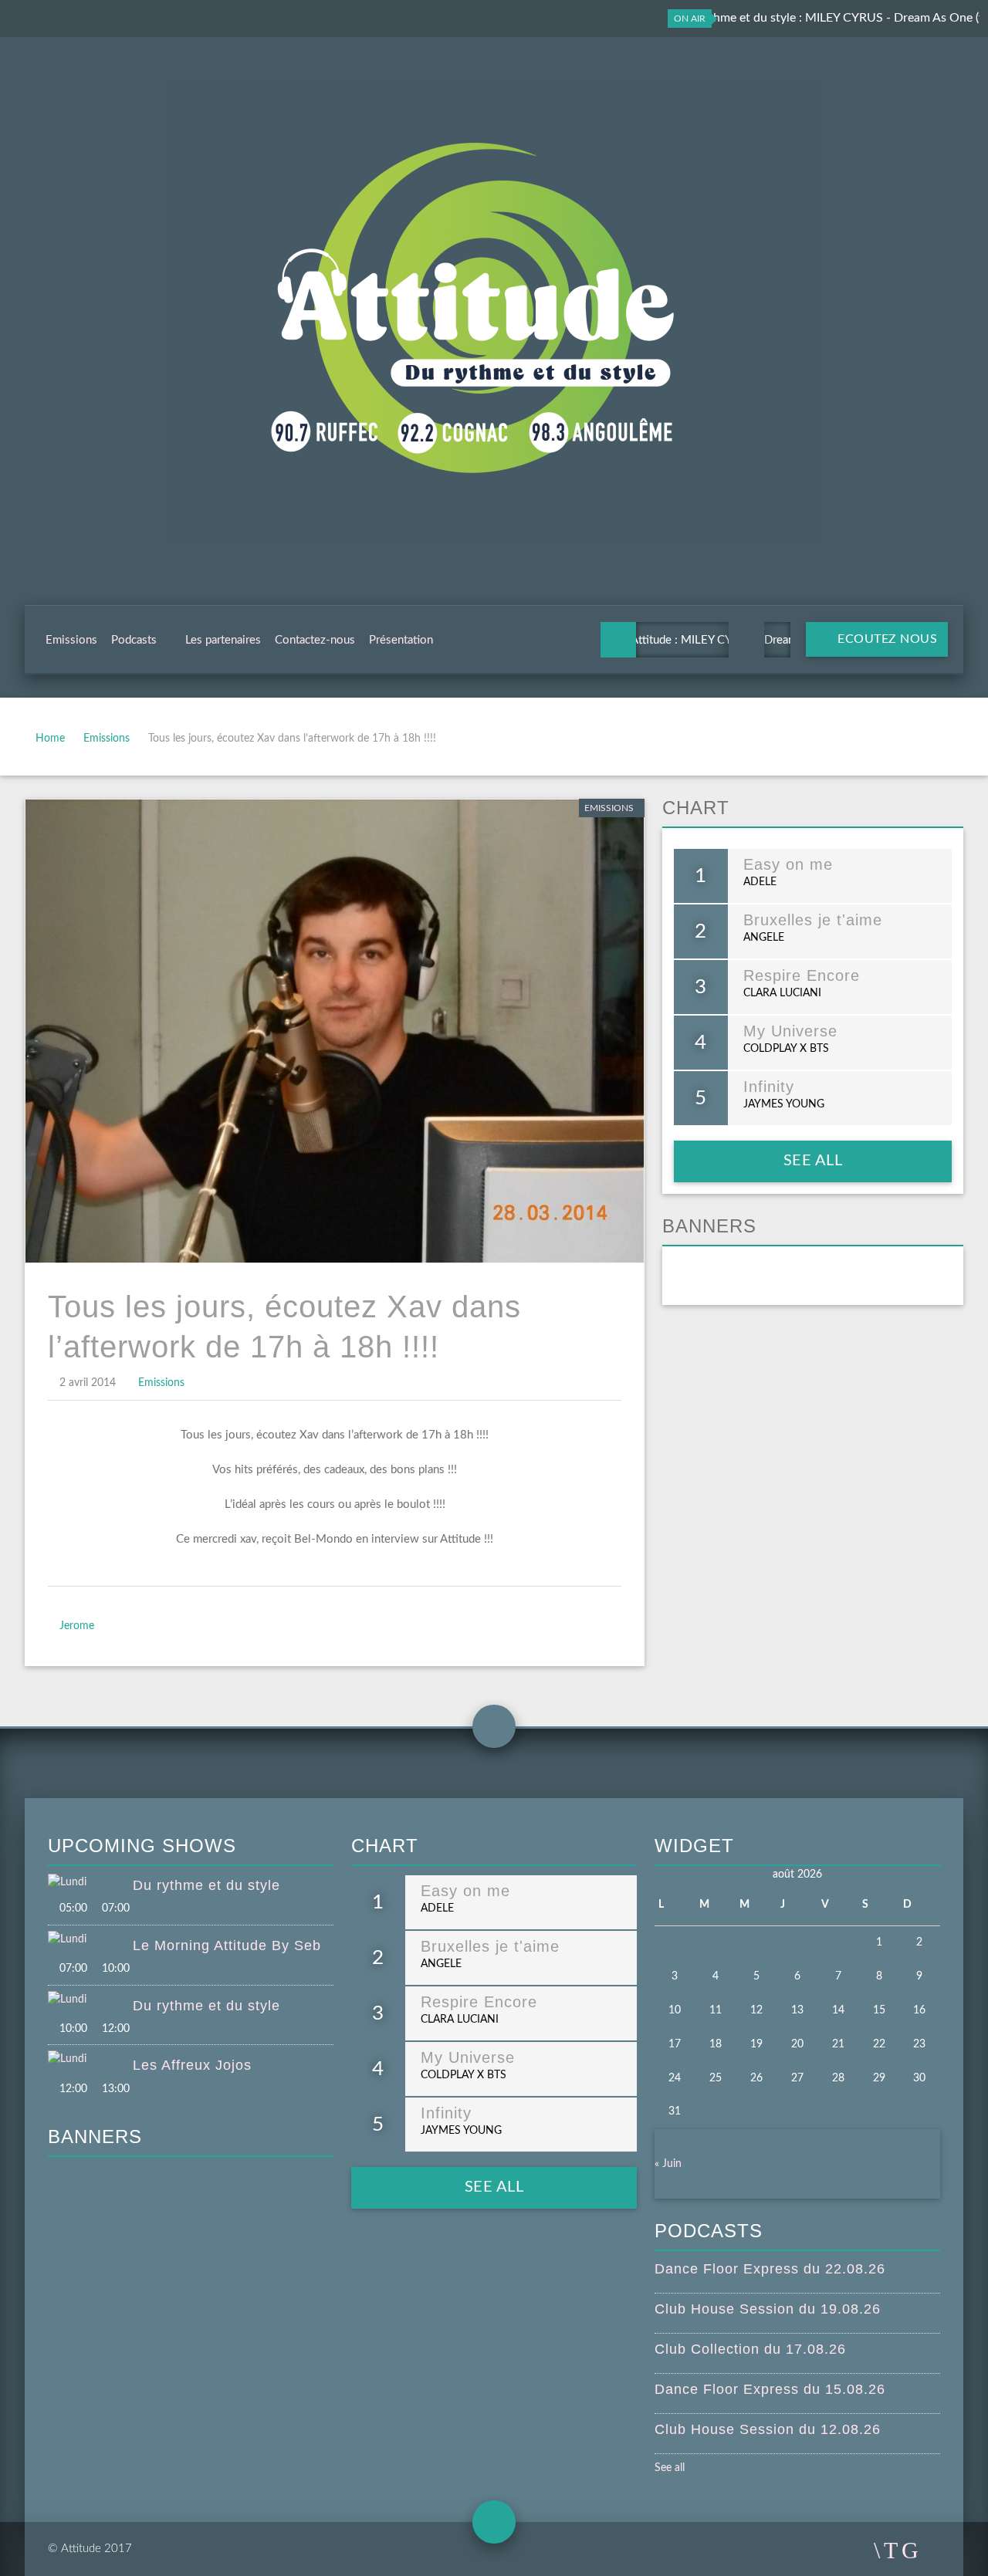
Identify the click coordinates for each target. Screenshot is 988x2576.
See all (813, 1161)
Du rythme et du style (206, 1885)
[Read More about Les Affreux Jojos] (90, 2060)
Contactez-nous (315, 640)
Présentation (401, 640)
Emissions (71, 640)
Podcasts (134, 640)
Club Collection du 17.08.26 (750, 2349)
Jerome (77, 1626)
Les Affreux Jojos (192, 2065)
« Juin (668, 2164)
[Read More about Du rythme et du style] (90, 1883)
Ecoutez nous (886, 639)
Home (50, 739)
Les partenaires (223, 640)
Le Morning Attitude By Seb (227, 1946)
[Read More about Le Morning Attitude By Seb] (90, 1940)
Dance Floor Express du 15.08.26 (770, 2389)
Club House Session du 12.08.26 (768, 2429)
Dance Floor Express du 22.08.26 (770, 2269)
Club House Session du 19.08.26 (768, 2309)
